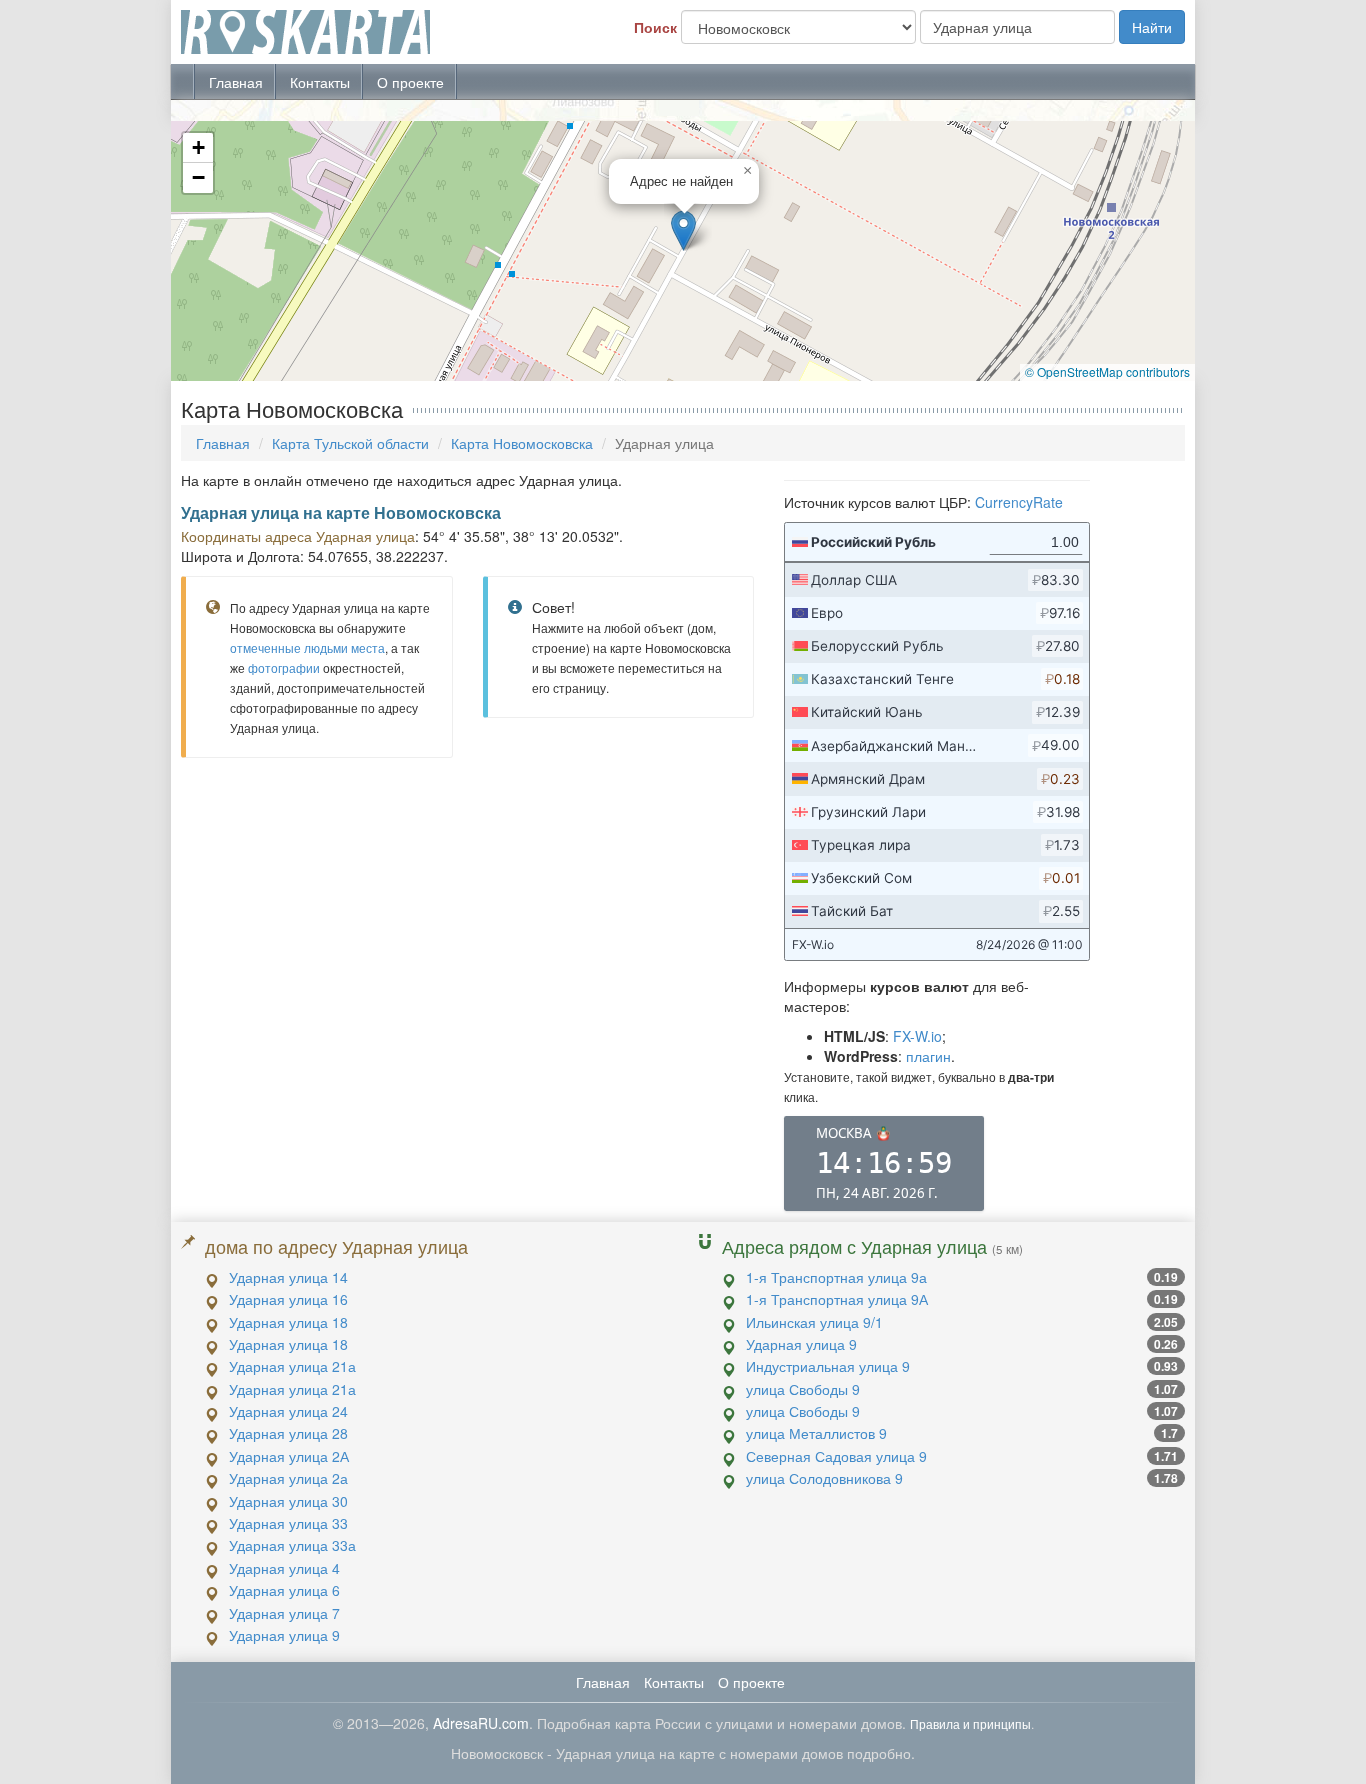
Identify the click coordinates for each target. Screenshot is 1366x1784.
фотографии (284, 667)
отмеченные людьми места (307, 647)
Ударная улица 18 (288, 1322)
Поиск (655, 27)
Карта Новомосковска (522, 443)
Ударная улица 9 (284, 1635)
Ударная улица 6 (284, 1590)
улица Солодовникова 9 (824, 1478)
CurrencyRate (1019, 502)
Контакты (320, 82)
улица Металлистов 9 (816, 1433)
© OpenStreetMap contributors (1107, 371)
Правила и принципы (970, 1723)
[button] (683, 230)
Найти (1152, 27)
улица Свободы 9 (803, 1389)
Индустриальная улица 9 (828, 1366)
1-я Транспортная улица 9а (836, 1277)
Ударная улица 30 (288, 1501)
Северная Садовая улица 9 (836, 1456)
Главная (236, 82)
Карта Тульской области (350, 443)
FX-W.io (917, 1036)
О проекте (410, 82)
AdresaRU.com (481, 1723)
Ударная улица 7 (284, 1613)
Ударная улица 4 (284, 1568)
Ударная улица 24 (288, 1411)
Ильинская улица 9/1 (814, 1322)
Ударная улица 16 (288, 1299)
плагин (928, 1056)
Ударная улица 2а (288, 1478)
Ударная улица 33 (288, 1523)
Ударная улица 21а (292, 1366)
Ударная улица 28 (288, 1433)
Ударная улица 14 (288, 1277)
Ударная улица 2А (289, 1456)
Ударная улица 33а (292, 1545)
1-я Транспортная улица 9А (837, 1299)
